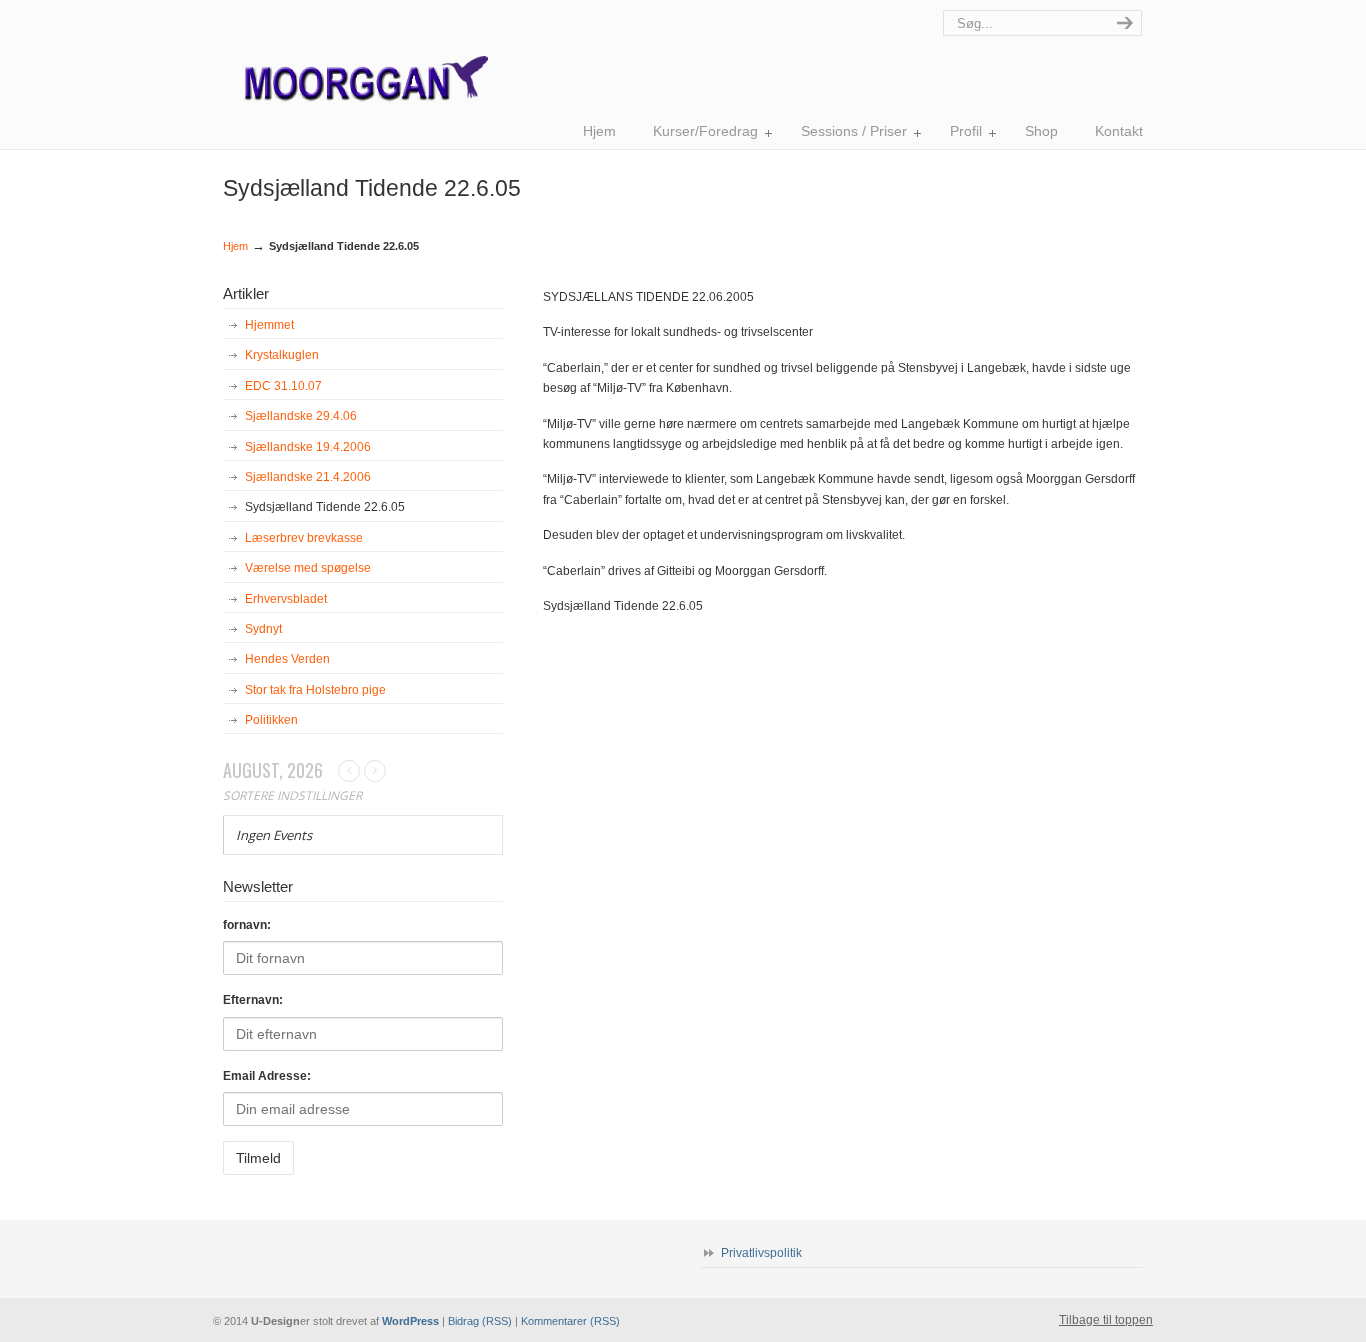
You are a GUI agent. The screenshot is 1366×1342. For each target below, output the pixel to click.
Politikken (271, 720)
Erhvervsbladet (286, 599)
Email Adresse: (267, 1076)
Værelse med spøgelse (308, 568)
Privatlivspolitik (761, 1253)
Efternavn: (253, 1000)
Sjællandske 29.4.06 (301, 416)
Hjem (235, 246)
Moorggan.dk (355, 60)
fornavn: (247, 925)
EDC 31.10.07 (283, 386)
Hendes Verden (287, 659)
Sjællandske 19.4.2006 (308, 447)
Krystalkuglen (282, 355)
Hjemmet (269, 325)
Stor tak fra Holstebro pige (315, 690)
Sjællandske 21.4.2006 (308, 477)
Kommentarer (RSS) (570, 1321)
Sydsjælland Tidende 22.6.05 (325, 507)
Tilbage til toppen (1106, 1320)
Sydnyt (263, 629)
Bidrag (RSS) (480, 1321)
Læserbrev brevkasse (304, 538)
